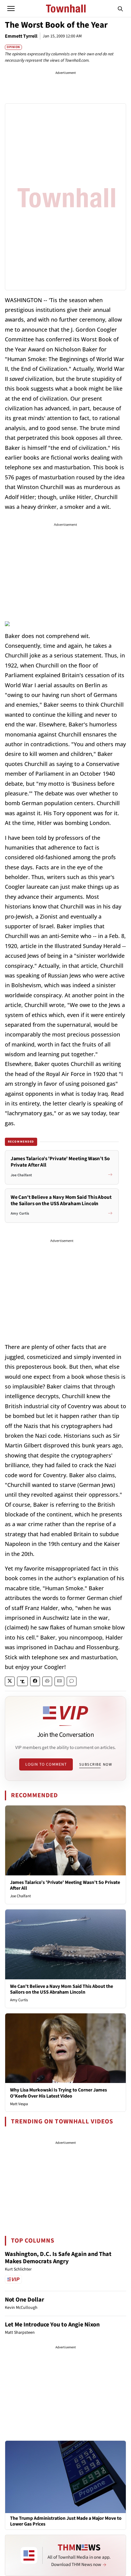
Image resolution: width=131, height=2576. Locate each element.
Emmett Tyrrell (21, 36)
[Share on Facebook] (35, 1681)
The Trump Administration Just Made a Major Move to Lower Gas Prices (66, 2521)
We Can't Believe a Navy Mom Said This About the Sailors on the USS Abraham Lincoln (62, 1989)
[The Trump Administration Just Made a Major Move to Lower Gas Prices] (65, 2477)
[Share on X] (10, 1681)
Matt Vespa (19, 2104)
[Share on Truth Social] (22, 1681)
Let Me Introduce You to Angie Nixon (52, 2325)
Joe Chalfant (20, 1896)
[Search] (120, 9)
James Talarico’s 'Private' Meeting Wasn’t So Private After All (65, 1885)
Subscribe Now (96, 1764)
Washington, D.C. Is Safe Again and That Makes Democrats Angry (58, 2258)
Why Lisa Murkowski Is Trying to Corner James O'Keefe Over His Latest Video (58, 2093)
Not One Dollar (25, 2300)
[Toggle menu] (11, 9)
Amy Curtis (19, 2000)
